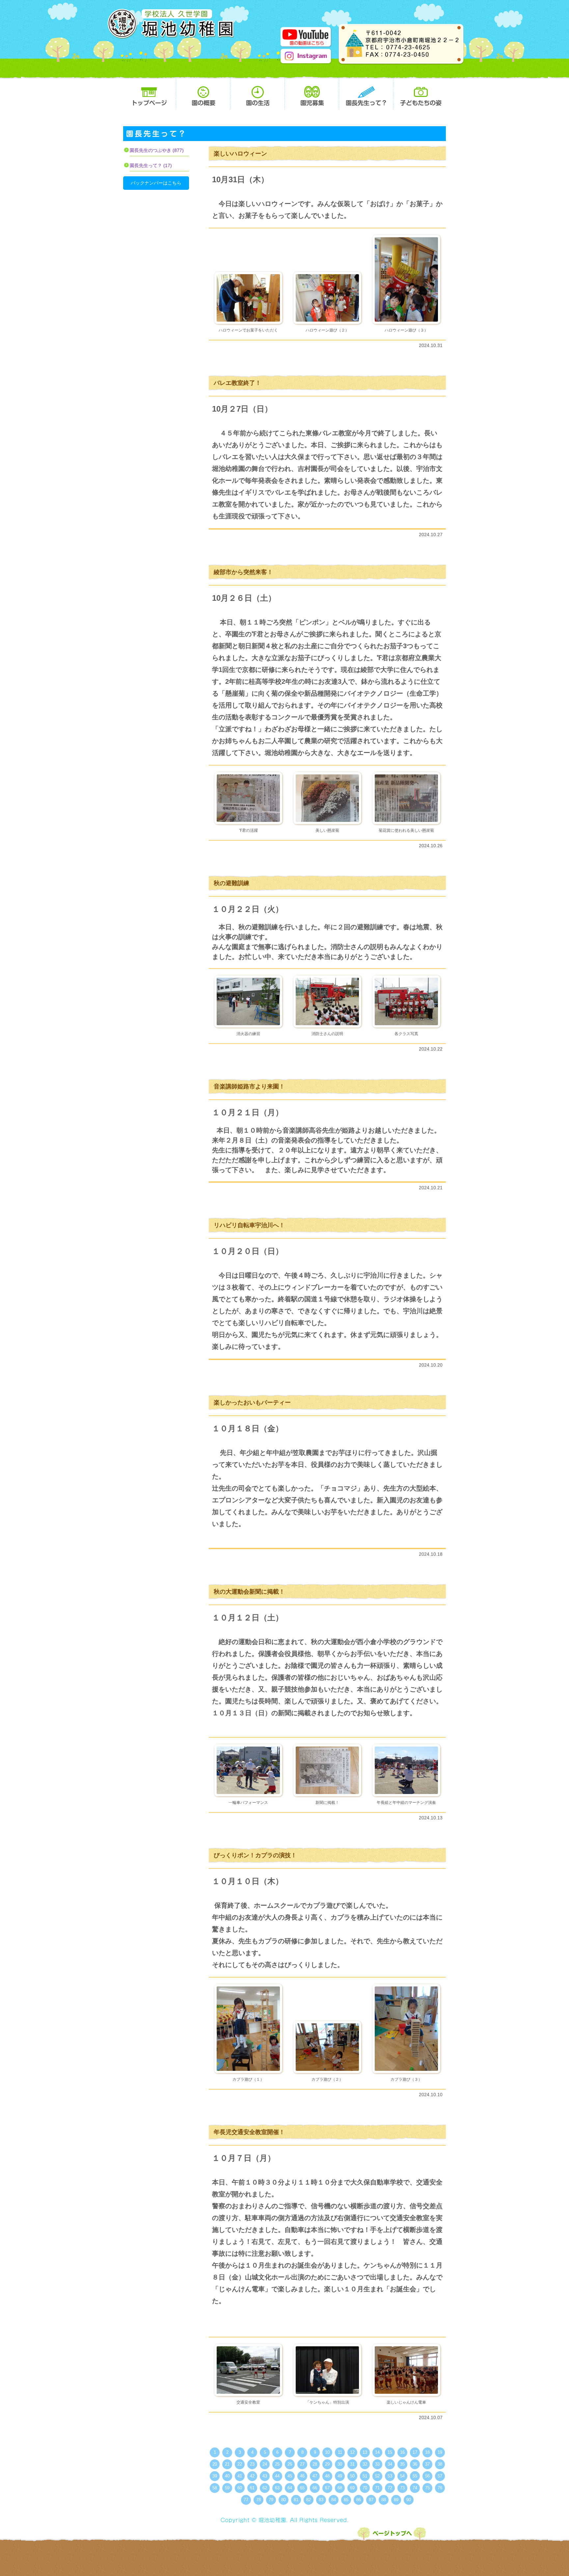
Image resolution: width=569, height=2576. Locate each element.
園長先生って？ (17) (151, 165)
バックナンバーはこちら (156, 183)
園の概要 (203, 93)
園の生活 (257, 93)
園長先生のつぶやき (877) (157, 150)
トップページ (149, 93)
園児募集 (312, 93)
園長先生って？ (366, 93)
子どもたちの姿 (420, 93)
